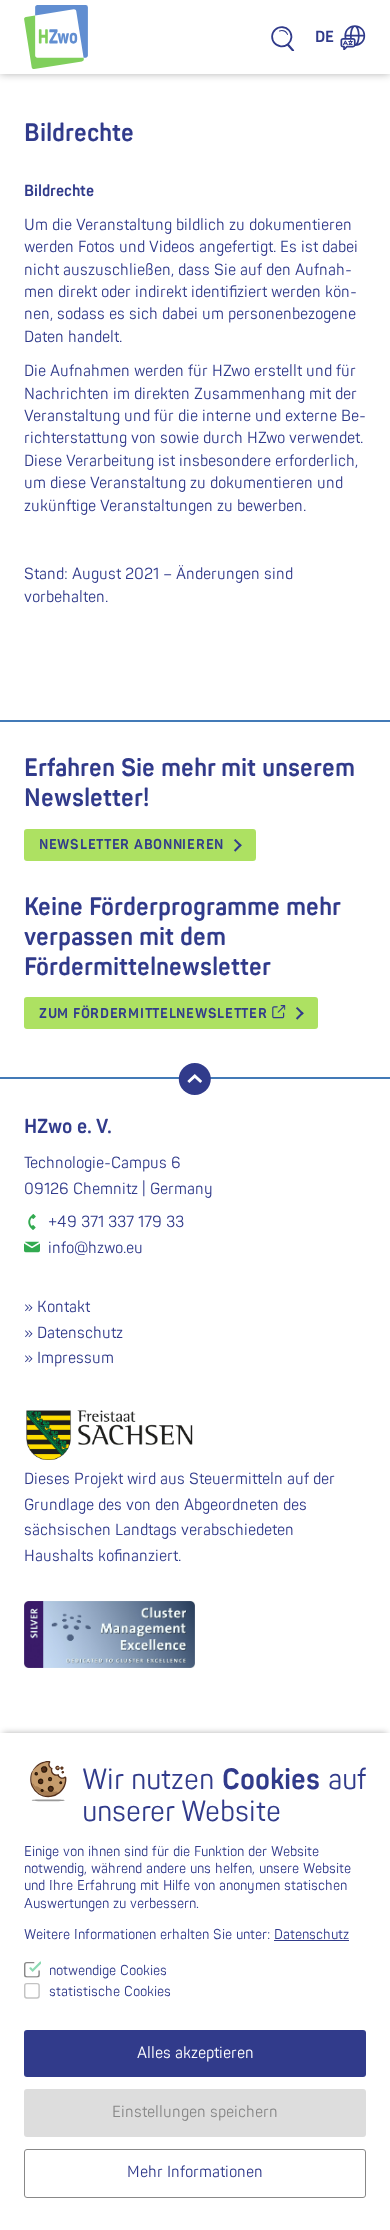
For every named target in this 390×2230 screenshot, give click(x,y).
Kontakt (63, 1307)
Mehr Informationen (195, 2172)
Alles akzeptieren (195, 2053)
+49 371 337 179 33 (116, 1222)
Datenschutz (80, 1333)
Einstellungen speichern (195, 2112)
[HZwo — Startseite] (56, 37)
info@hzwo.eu (95, 1248)
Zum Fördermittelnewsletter (155, 1013)
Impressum (75, 1358)
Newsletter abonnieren (131, 844)
